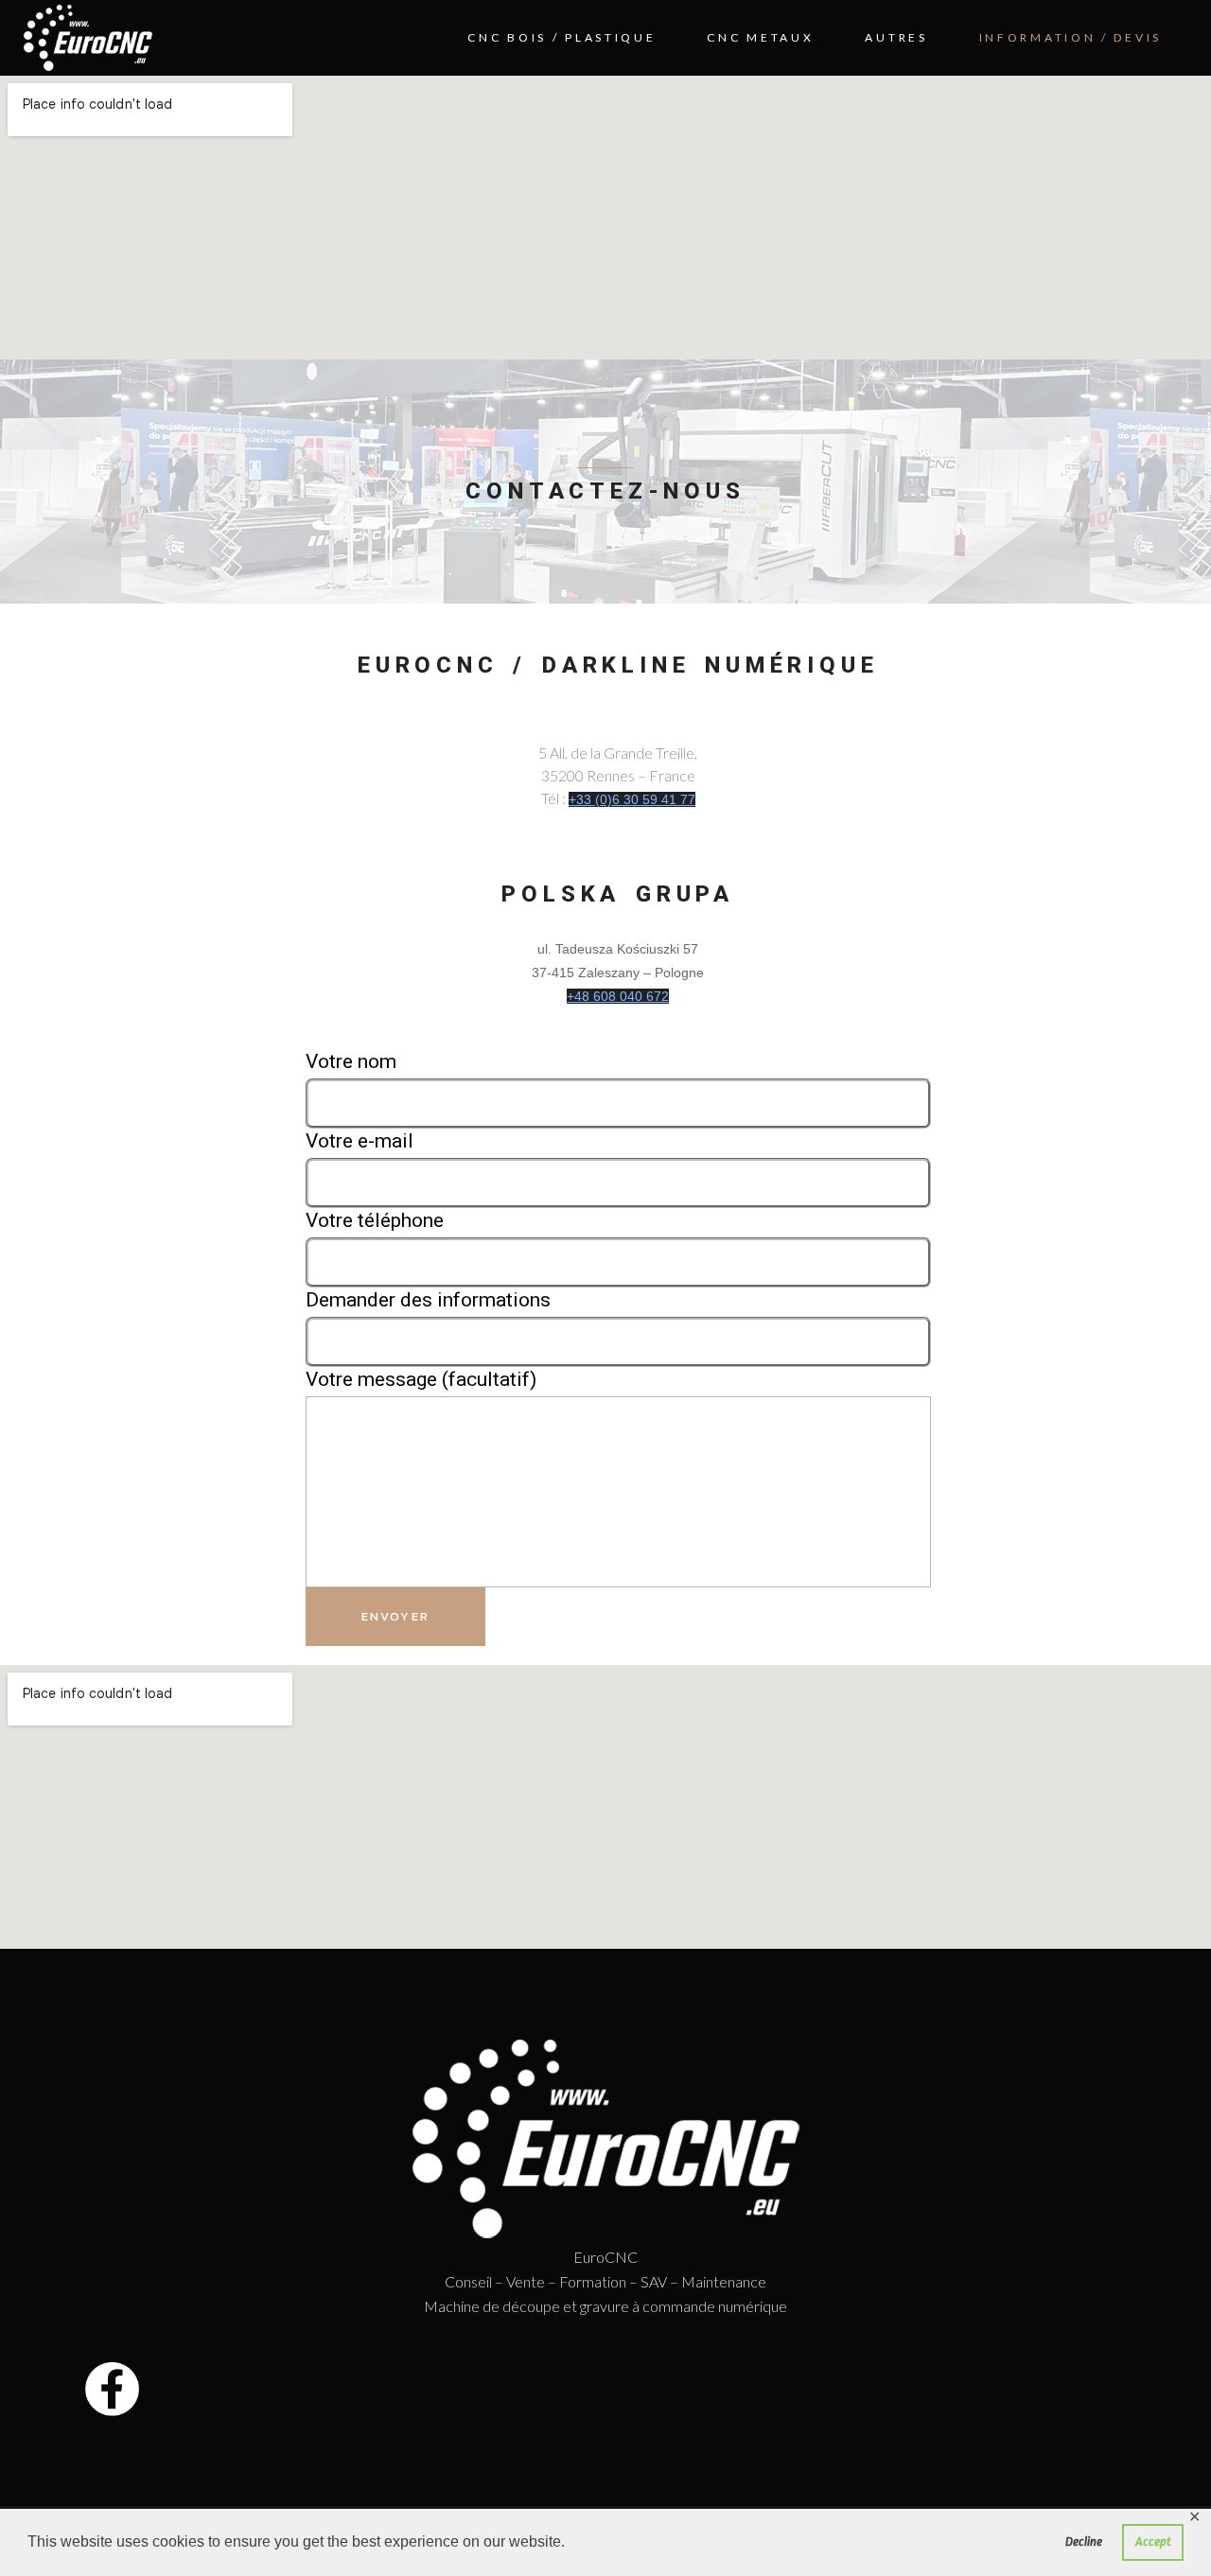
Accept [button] (1153, 2541)
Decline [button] (1084, 2541)
